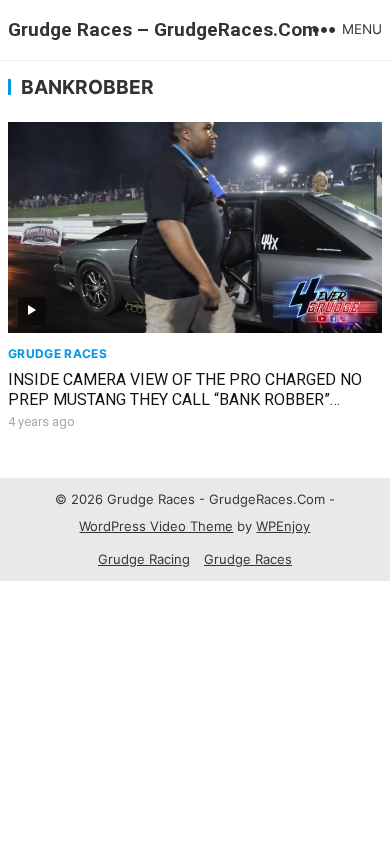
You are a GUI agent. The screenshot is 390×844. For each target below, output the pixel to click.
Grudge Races (57, 353)
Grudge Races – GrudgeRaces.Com (163, 29)
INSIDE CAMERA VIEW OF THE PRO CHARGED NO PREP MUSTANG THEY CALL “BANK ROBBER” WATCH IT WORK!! (185, 400)
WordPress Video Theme (156, 526)
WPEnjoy (283, 526)
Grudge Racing (144, 559)
